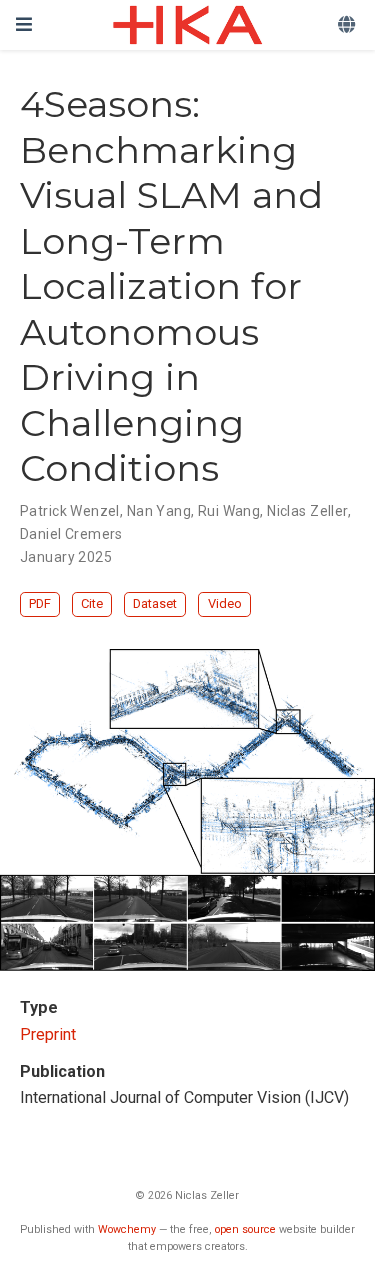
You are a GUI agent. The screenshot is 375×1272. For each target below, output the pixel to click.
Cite (92, 603)
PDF (40, 603)
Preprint (48, 1034)
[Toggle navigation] (24, 24)
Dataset (155, 603)
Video (225, 603)
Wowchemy (127, 1229)
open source (245, 1229)
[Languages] (348, 25)
